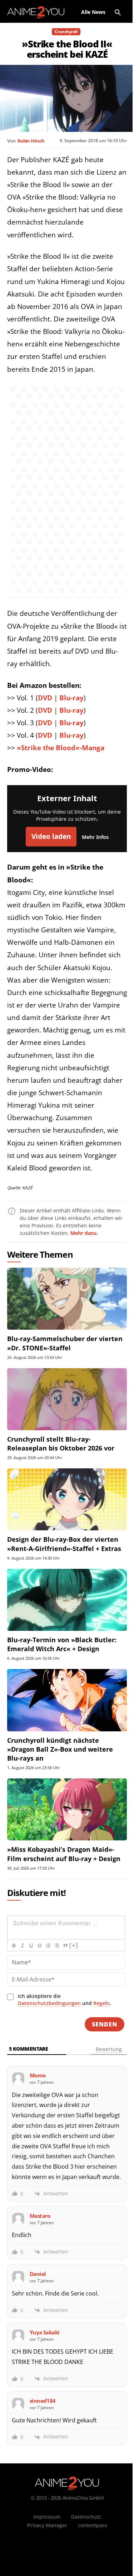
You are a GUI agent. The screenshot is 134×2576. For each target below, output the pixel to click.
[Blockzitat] (65, 1946)
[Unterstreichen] (31, 1946)
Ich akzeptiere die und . (64, 2000)
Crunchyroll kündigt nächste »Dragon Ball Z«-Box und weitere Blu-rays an (60, 1749)
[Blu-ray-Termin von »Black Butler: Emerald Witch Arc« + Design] (67, 1600)
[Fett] (14, 1946)
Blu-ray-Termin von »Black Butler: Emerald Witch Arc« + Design (62, 1644)
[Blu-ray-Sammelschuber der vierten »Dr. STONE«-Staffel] (67, 1299)
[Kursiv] (22, 1946)
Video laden (51, 836)
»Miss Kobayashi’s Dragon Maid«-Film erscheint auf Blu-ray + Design (64, 1854)
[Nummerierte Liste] (48, 1946)
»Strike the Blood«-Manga (61, 748)
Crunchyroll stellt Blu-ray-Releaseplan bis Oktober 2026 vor (61, 1444)
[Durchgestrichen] (39, 1946)
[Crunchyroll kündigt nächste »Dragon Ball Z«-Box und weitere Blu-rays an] (67, 1700)
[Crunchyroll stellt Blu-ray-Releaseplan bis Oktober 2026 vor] (67, 1399)
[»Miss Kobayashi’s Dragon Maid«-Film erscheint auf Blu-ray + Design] (67, 1809)
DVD (45, 698)
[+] (74, 1945)
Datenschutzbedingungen (49, 2003)
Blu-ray (71, 698)
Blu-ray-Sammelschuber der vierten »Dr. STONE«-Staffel (65, 1343)
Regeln (101, 2003)
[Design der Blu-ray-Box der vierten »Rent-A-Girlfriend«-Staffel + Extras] (67, 1499)
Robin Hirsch (31, 141)
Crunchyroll (66, 32)
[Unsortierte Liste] (56, 1946)
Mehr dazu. (84, 1233)
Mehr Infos (95, 837)
